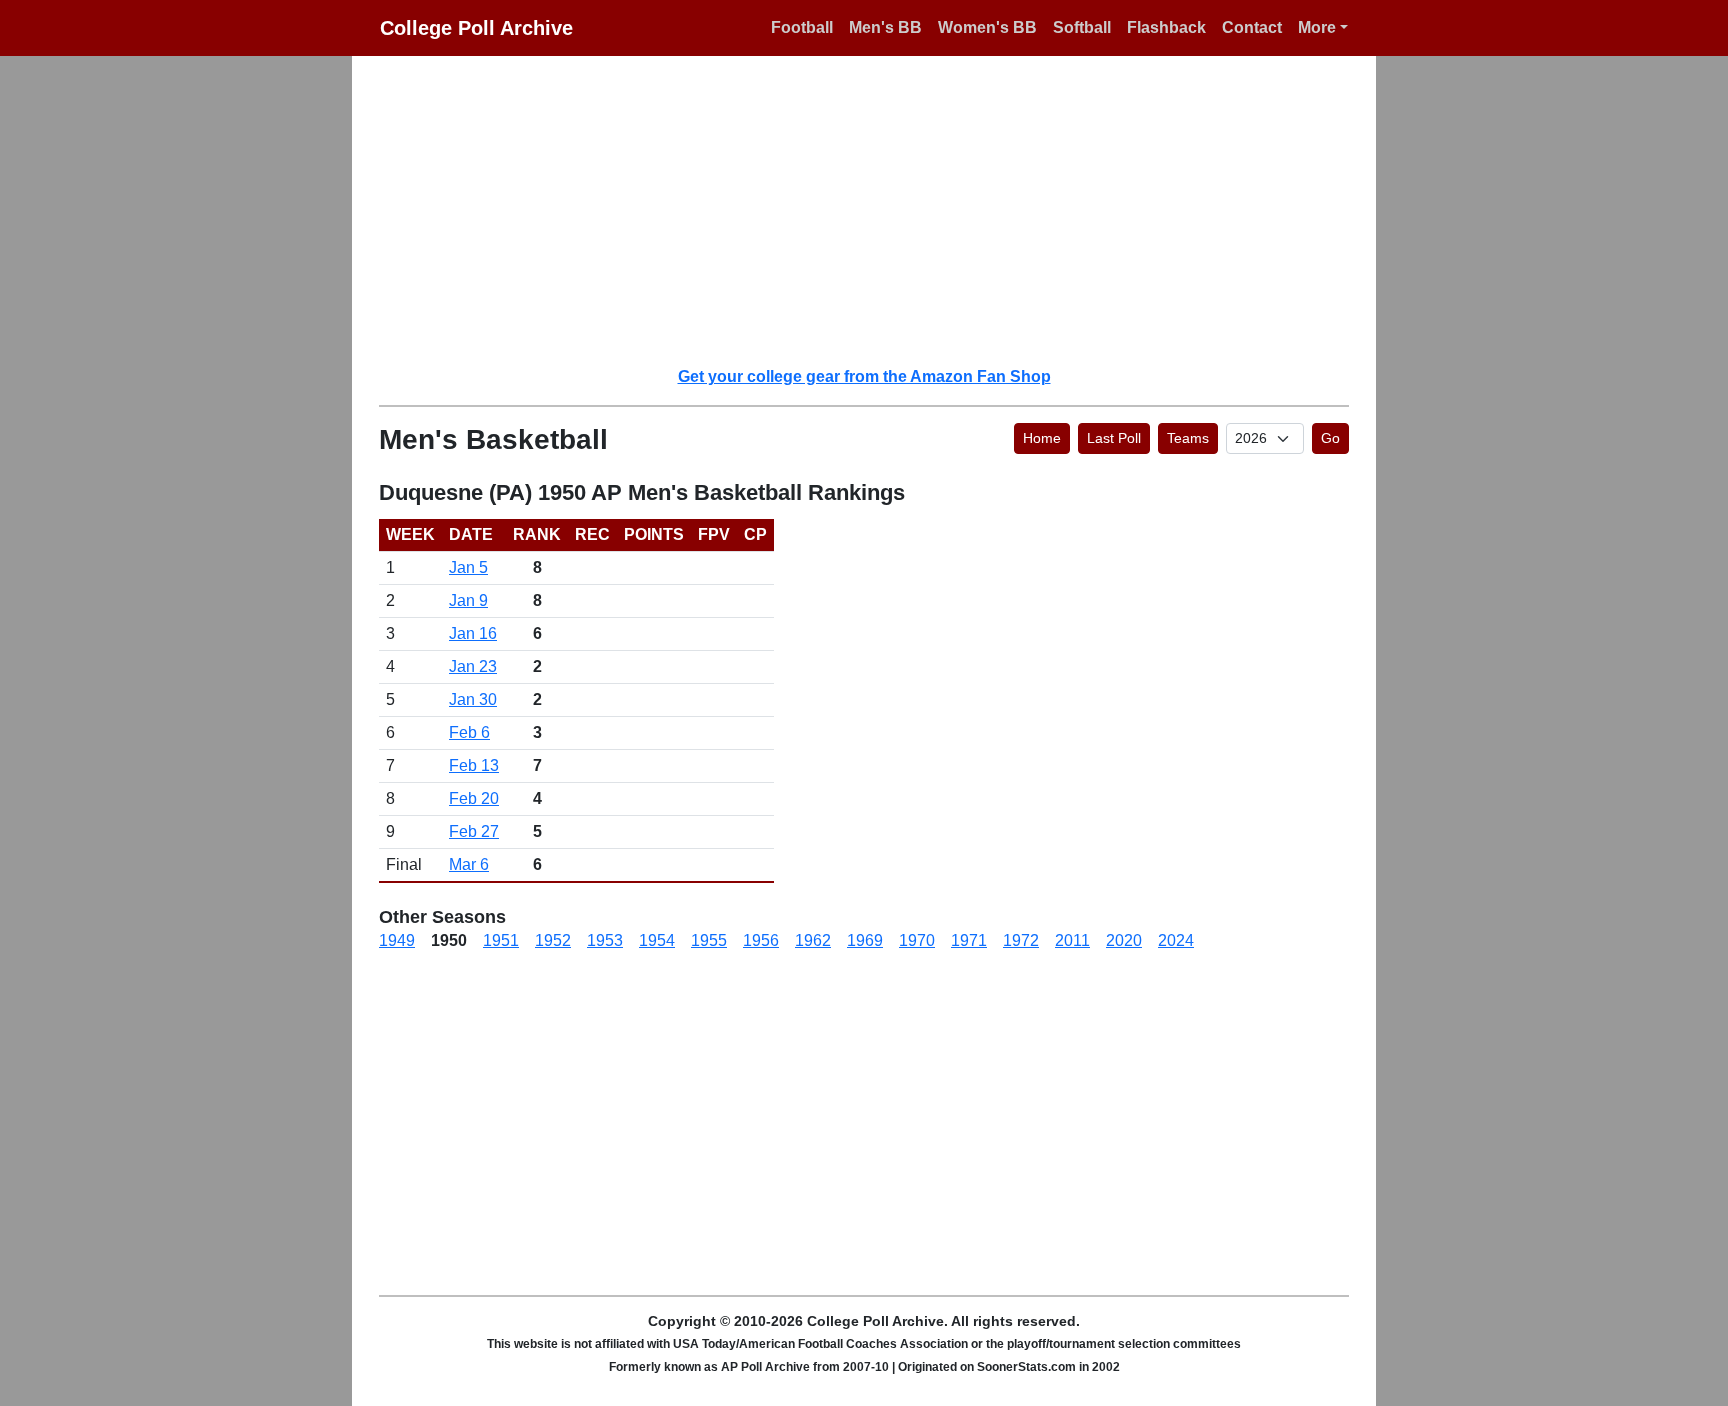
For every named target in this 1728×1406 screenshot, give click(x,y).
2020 (1124, 940)
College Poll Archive (476, 28)
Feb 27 (474, 831)
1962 (813, 940)
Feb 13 (474, 765)
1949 (397, 940)
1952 (553, 940)
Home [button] (1042, 438)
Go (1330, 438)
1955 (709, 940)
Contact (1252, 27)
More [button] (1317, 27)
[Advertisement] (876, 210)
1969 (865, 940)
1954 (657, 940)
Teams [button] (1188, 438)
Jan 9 (468, 600)
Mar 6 (469, 864)
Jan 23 (473, 666)
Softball (1082, 27)
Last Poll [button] (1114, 438)
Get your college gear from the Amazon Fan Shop (864, 376)
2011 (1072, 940)
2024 (1176, 940)
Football (802, 27)
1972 (1021, 940)
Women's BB (987, 27)
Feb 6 (469, 732)
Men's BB (885, 27)
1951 (501, 940)
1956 (761, 940)
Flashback (1166, 27)
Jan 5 (468, 567)
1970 (917, 940)
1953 (605, 940)
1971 (969, 940)
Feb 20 (474, 798)
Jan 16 (473, 633)
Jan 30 (473, 699)
